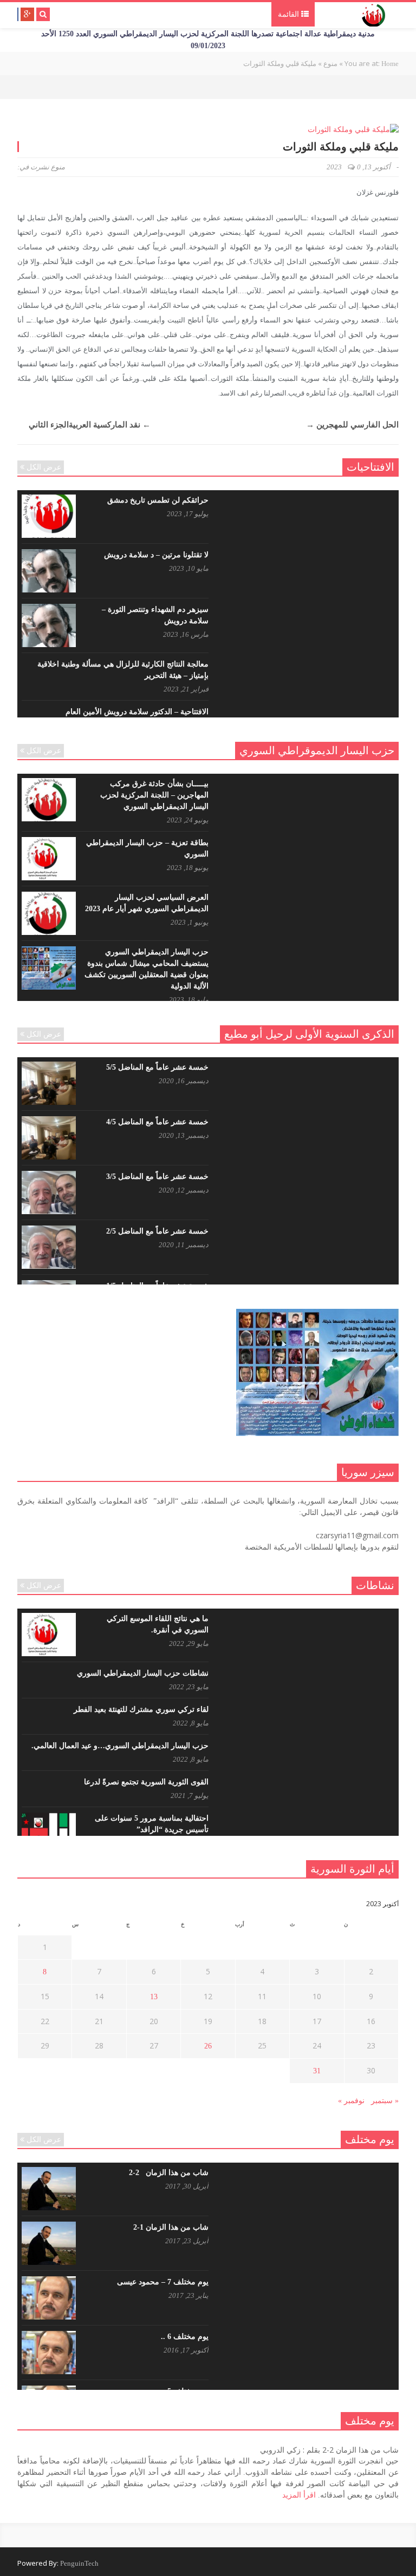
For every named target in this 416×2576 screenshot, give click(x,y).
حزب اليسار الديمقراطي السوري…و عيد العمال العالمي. (120, 1746)
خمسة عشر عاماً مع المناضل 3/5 (157, 1177)
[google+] (27, 14)
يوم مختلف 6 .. (185, 2337)
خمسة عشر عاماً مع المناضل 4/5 (157, 1122)
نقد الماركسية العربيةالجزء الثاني (90, 425)
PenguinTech (79, 2563)
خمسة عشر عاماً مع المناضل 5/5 (157, 1067)
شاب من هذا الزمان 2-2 (169, 2173)
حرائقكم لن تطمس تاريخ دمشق (158, 500)
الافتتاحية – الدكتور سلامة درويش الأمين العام (137, 712)
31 (317, 2071)
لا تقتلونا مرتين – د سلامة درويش (156, 555)
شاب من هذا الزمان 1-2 (171, 2227)
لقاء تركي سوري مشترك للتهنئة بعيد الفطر (141, 1709)
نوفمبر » (351, 2101)
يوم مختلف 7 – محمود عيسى (163, 2282)
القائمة (290, 14)
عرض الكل (44, 467)
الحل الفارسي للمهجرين (352, 425)
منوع (58, 167)
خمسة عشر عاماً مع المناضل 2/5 (157, 1231)
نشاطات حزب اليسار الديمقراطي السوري (143, 1673)
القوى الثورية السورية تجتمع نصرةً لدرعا (146, 1782)
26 (208, 2046)
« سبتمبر (385, 2101)
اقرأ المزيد (299, 2495)
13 (154, 1997)
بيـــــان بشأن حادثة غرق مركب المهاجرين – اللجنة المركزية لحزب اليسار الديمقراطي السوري (154, 795)
